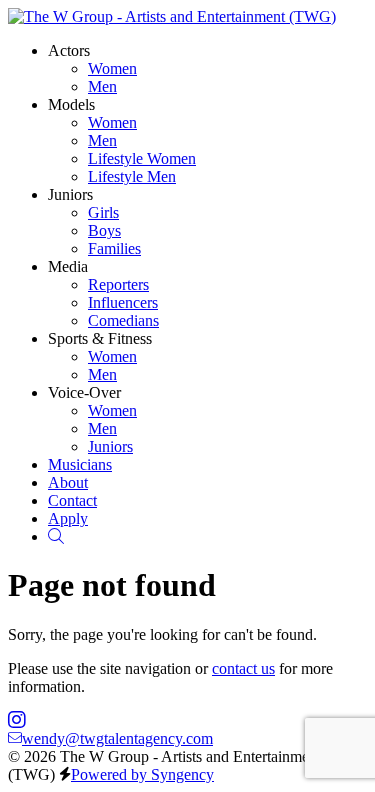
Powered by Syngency (142, 774)
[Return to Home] (172, 16)
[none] (69, 50)
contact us (243, 668)
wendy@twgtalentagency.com (117, 738)
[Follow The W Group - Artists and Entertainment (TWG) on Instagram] (17, 720)
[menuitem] (112, 68)
